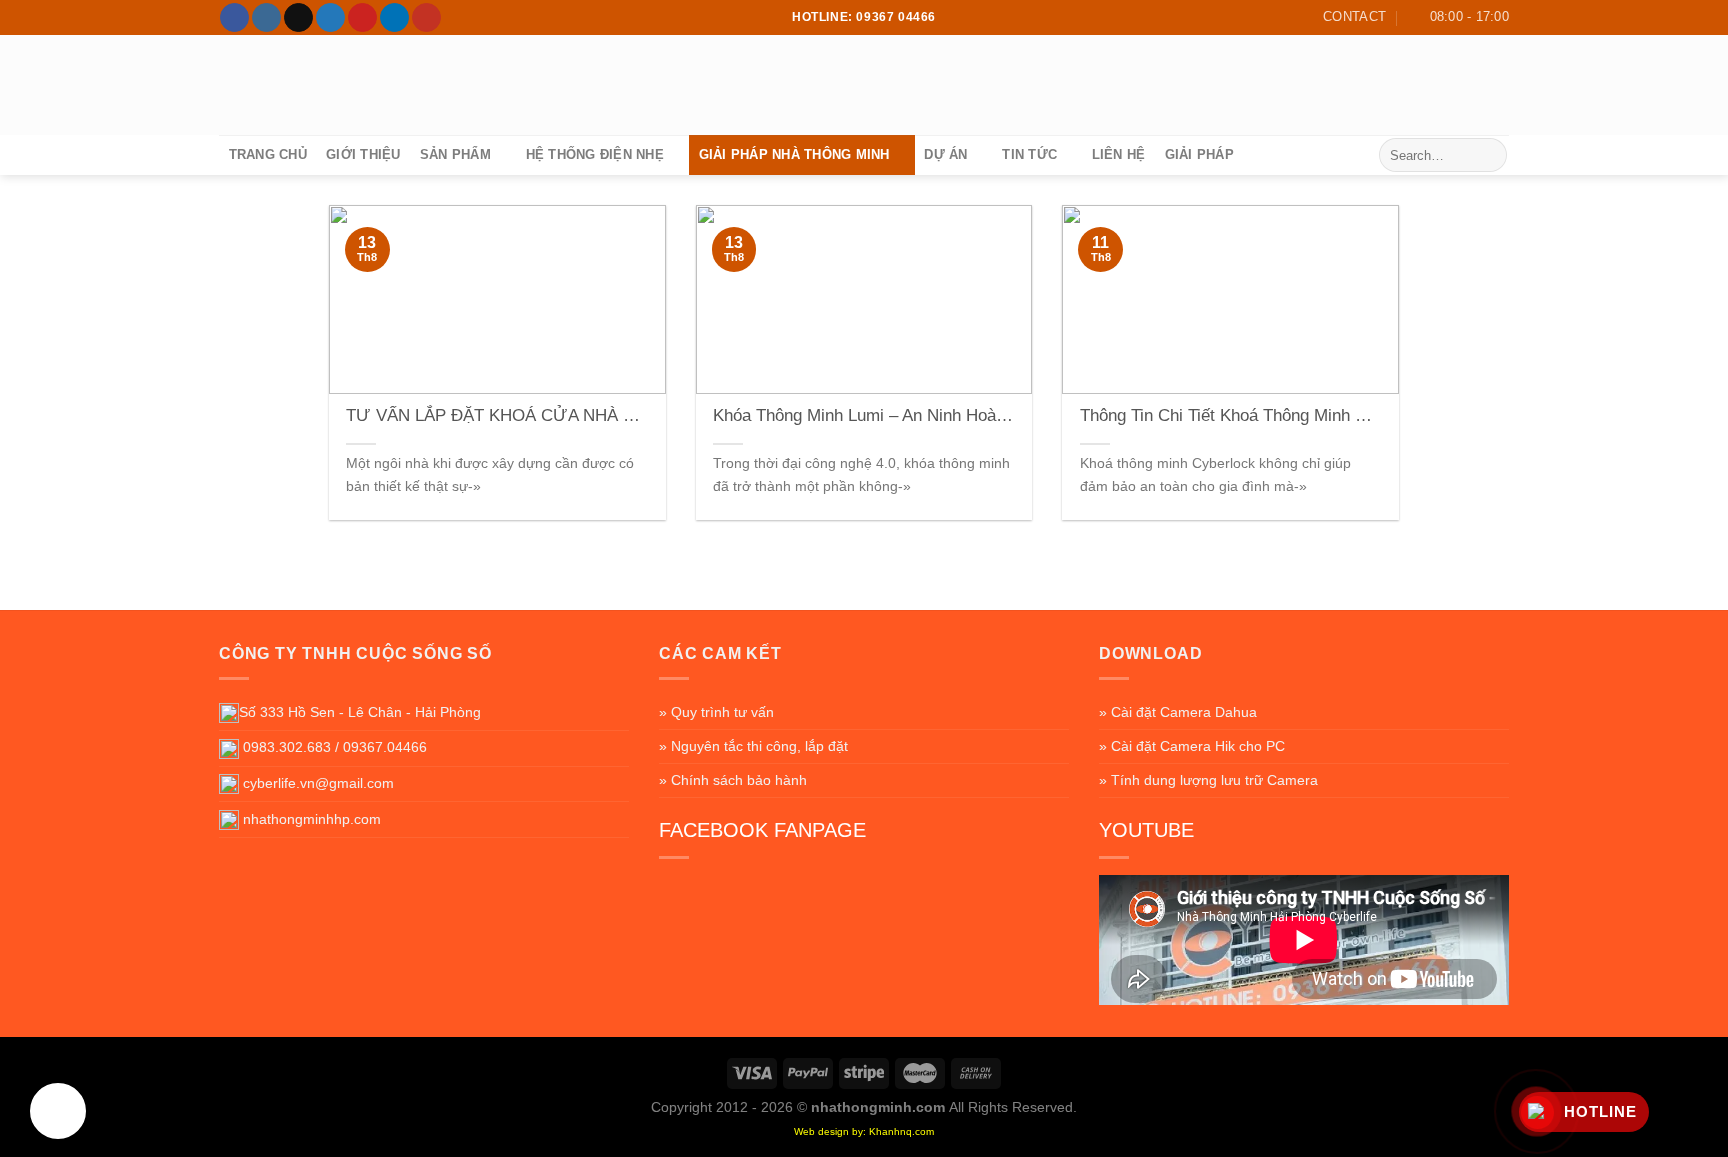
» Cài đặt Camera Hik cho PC (1192, 746)
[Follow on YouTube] (426, 18)
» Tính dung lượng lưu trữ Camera (1208, 780)
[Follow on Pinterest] (362, 18)
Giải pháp (1199, 154)
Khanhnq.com (901, 1131)
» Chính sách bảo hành (733, 780)
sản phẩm (455, 154)
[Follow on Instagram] (266, 18)
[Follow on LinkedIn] (394, 18)
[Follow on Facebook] (234, 18)
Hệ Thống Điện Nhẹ (595, 154)
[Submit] (1488, 155)
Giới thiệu (363, 154)
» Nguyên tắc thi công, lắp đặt (753, 746)
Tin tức (1029, 154)
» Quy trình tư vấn (716, 712)
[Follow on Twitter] (330, 18)
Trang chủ (268, 154)
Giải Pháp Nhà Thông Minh (794, 154)
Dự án (945, 154)
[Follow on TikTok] (298, 18)
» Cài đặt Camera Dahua (1178, 712)
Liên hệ (1119, 154)
